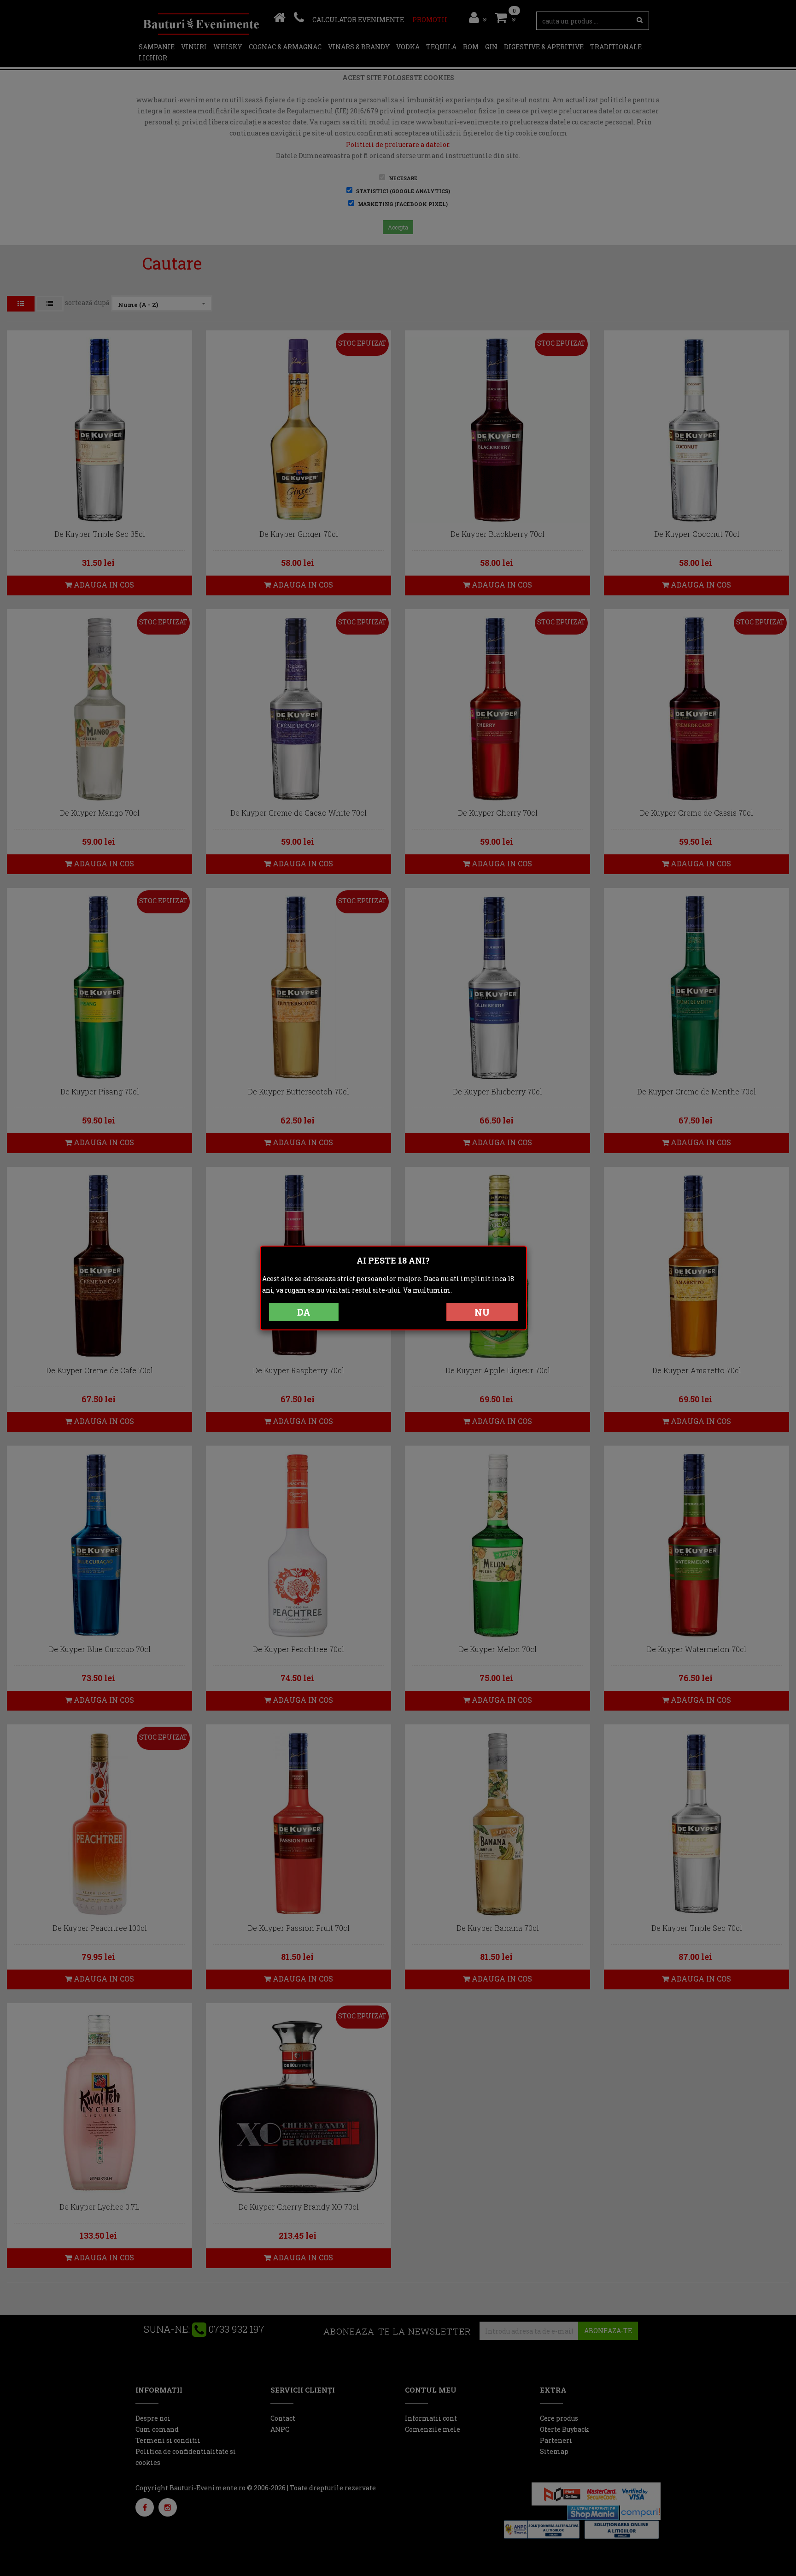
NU (482, 1312)
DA (304, 1312)
